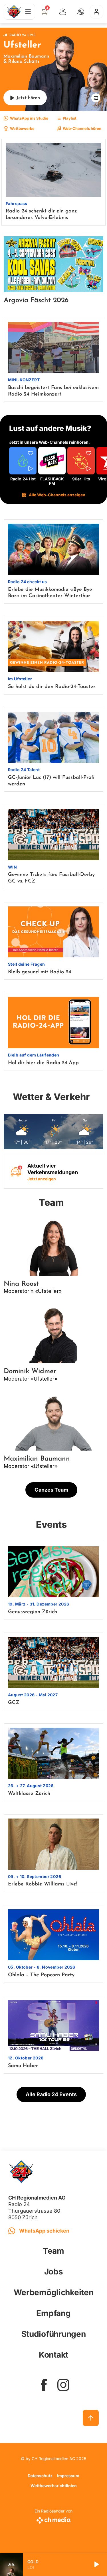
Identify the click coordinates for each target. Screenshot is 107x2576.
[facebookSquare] (44, 2385)
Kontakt (53, 2355)
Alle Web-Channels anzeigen (57, 495)
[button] (81, 12)
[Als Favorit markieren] (31, 454)
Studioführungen (54, 2334)
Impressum (68, 2476)
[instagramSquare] (63, 2385)
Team (53, 2251)
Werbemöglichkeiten (54, 2292)
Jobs (54, 2272)
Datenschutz (40, 2476)
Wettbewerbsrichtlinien (54, 2486)
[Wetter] (63, 12)
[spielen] (96, 2565)
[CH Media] (53, 2519)
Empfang (53, 2313)
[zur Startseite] (14, 12)
